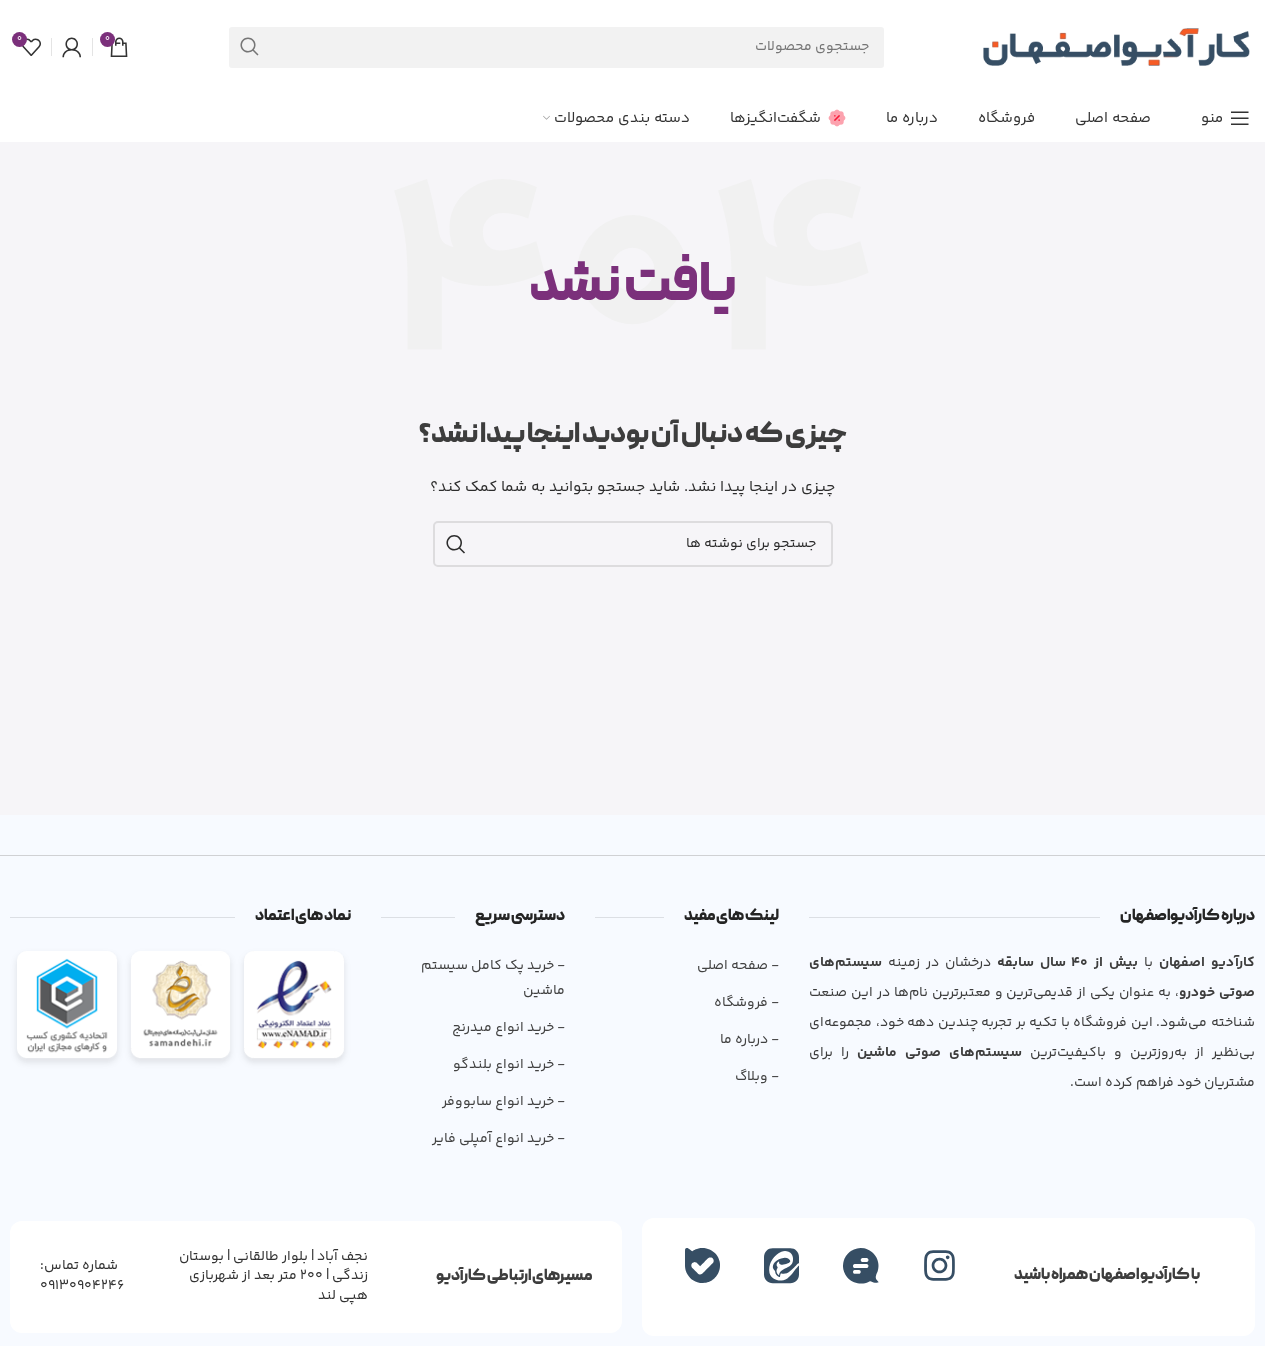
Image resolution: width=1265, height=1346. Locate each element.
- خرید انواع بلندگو (509, 1065)
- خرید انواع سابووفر (503, 1102)
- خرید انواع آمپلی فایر (498, 1139)
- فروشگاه (746, 1003)
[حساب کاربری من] (72, 47)
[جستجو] (249, 47)
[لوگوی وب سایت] (1116, 47)
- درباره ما (749, 1040)
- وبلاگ (757, 1077)
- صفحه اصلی (738, 966)
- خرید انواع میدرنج (508, 1028)
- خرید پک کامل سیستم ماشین (493, 978)
